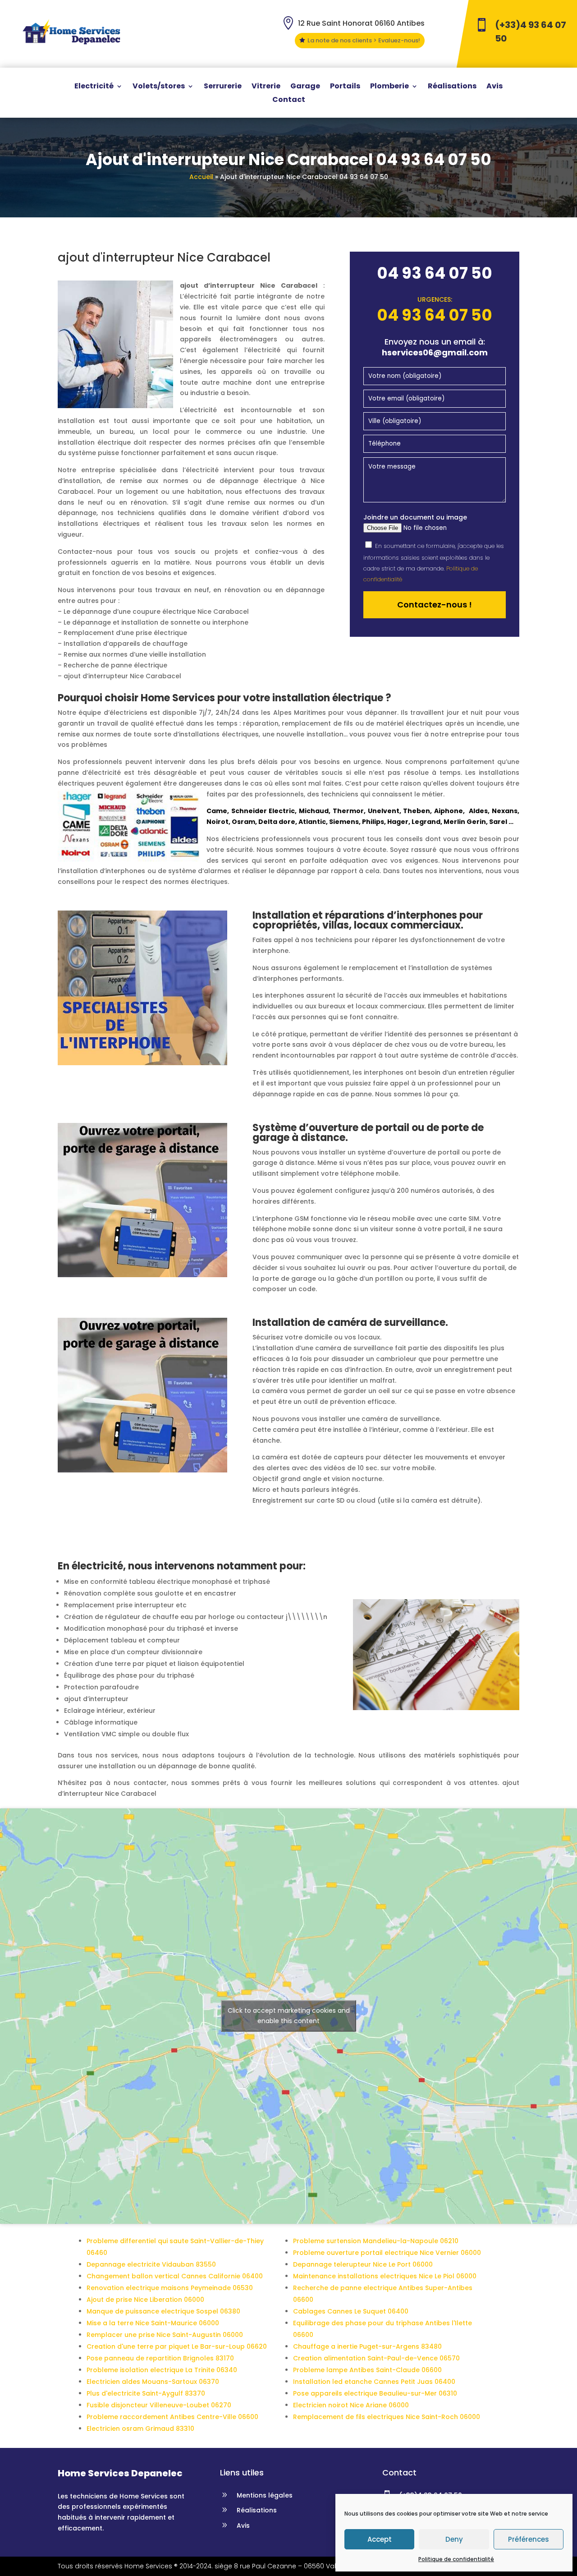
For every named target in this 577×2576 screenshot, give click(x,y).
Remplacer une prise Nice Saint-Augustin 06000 (165, 2335)
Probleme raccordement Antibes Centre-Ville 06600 (172, 2417)
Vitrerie (266, 87)
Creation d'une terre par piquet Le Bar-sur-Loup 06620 (177, 2346)
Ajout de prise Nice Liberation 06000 (145, 2300)
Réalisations (452, 87)
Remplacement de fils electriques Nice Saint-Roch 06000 (387, 2417)
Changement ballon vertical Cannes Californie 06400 (175, 2276)
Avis (495, 87)
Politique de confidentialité (456, 2559)
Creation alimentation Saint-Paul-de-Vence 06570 (376, 2358)
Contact (289, 101)
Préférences (529, 2539)
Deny (454, 2539)
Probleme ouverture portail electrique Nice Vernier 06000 (387, 2253)
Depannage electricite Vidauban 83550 (151, 2264)
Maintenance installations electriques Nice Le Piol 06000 (385, 2276)
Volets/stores (159, 87)
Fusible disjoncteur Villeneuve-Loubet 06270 (159, 2405)
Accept (380, 2539)
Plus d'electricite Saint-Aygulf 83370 (146, 2393)
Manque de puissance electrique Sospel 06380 (163, 2311)
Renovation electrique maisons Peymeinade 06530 (170, 2288)
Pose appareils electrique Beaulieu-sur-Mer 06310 (375, 2393)
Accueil (201, 177)
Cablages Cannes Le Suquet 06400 (351, 2311)
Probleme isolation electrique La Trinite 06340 (162, 2370)
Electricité (94, 87)
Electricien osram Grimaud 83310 (140, 2429)
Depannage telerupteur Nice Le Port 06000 (363, 2264)
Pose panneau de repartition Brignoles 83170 (160, 2358)
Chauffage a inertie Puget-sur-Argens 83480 (367, 2346)
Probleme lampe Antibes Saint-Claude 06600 (367, 2370)
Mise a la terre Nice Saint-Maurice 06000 (153, 2323)
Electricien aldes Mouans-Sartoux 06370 (153, 2382)
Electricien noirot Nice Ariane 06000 (351, 2405)
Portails (345, 87)
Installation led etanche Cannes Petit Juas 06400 (374, 2382)
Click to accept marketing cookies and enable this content (289, 2016)
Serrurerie (223, 87)
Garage (305, 87)
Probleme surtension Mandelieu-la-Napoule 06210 (376, 2241)
